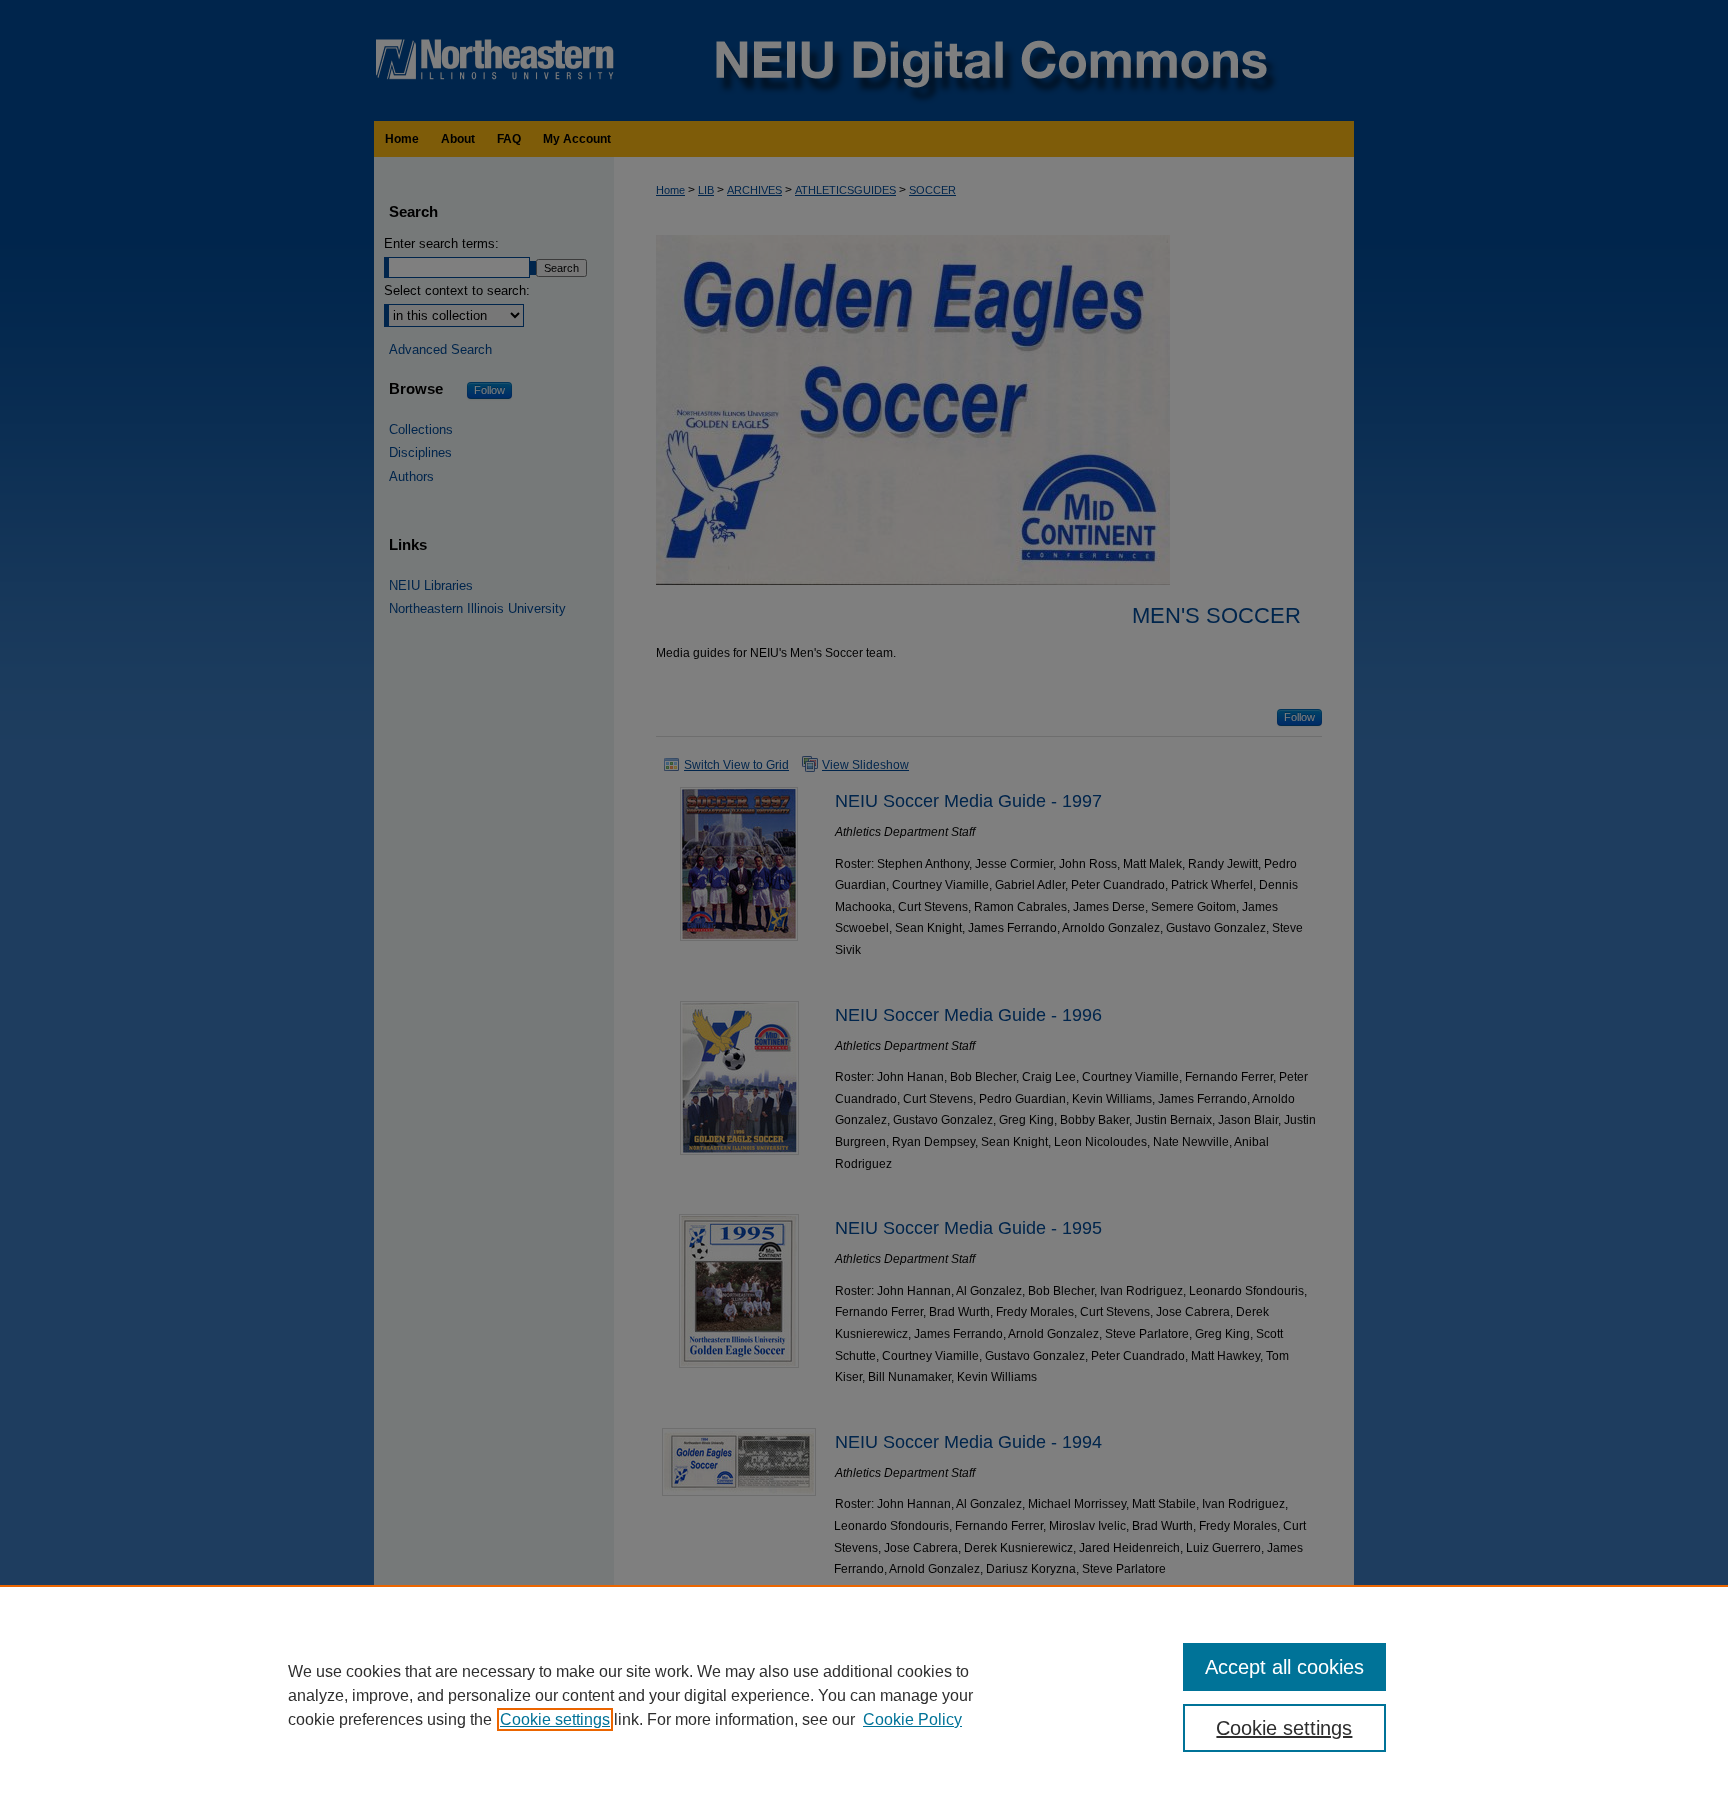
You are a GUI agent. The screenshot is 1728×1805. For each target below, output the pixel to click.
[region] (864, 1695)
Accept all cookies (1284, 1667)
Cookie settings (555, 1719)
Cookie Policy (912, 1719)
